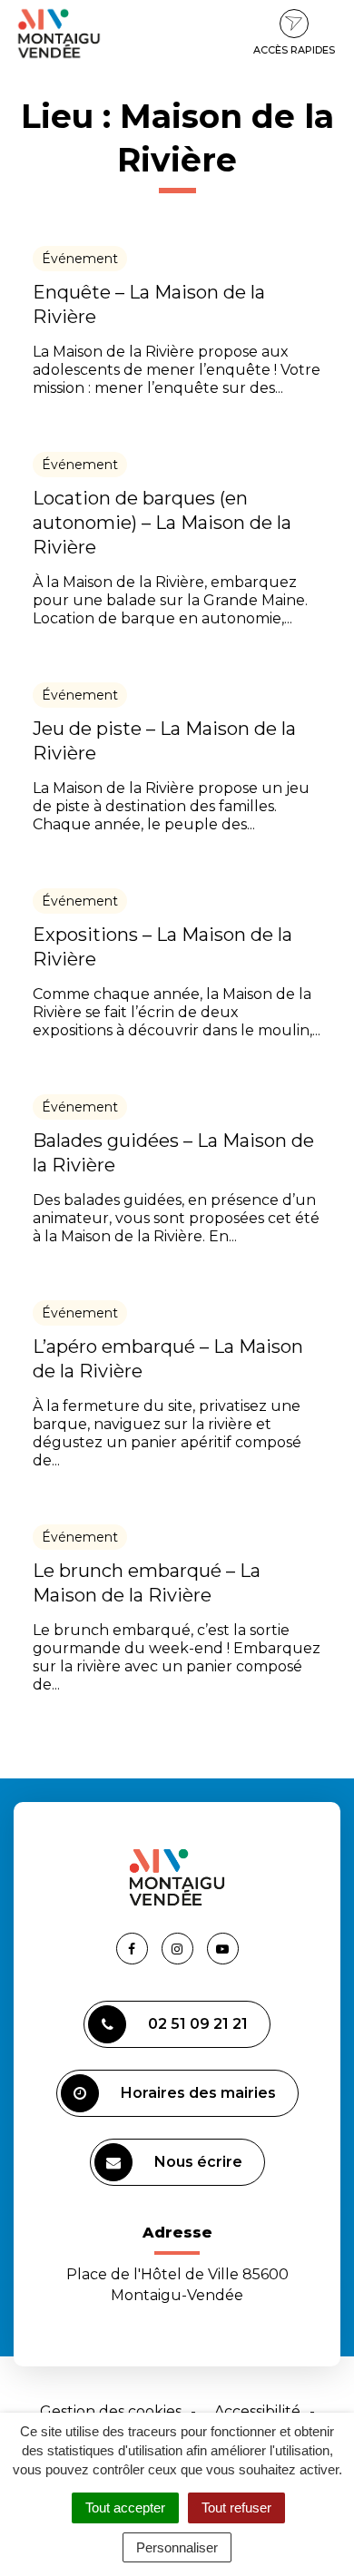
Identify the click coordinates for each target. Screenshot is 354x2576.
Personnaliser (177, 2547)
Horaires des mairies (198, 2093)
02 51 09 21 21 (198, 2024)
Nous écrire (198, 2162)
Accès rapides (294, 50)
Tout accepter (125, 2507)
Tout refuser (236, 2507)
